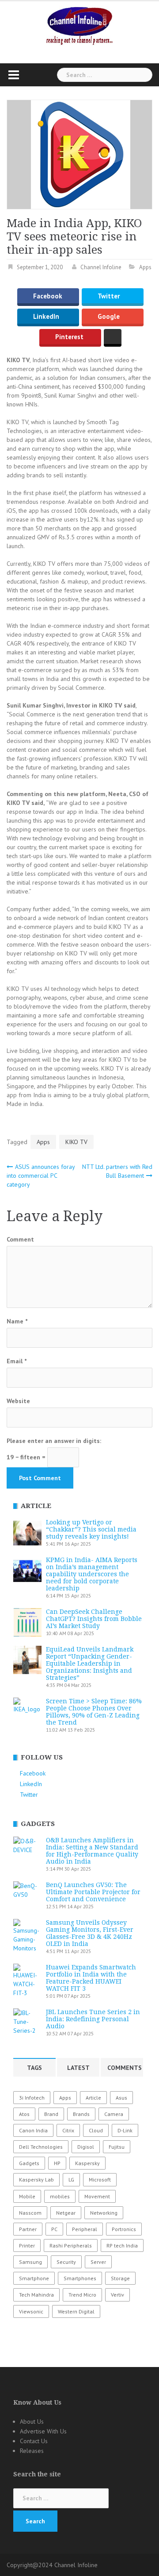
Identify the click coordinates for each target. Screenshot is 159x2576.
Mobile (27, 2196)
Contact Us (34, 2441)
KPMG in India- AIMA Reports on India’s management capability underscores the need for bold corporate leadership (92, 1574)
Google (109, 317)
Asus (121, 2098)
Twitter (109, 296)
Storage (120, 2278)
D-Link (125, 2130)
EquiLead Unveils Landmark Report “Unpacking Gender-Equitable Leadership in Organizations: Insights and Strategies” (90, 1663)
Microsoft (100, 2180)
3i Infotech (32, 2098)
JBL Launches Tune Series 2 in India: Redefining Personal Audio (93, 2019)
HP (57, 2163)
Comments (125, 2068)
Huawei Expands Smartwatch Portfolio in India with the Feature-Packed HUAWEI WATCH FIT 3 (91, 1978)
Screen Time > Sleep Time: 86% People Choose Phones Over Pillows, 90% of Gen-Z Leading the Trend (94, 1712)
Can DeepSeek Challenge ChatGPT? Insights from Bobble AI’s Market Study (94, 1619)
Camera (114, 2114)
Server (98, 2262)
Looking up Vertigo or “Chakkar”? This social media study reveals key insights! (91, 1529)
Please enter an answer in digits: (54, 1441)
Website (18, 1401)
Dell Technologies (41, 2147)
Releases (32, 2451)
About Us (32, 2421)
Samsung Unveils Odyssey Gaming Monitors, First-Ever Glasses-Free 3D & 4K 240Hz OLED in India (90, 1933)
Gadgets (29, 2163)
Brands (81, 2114)
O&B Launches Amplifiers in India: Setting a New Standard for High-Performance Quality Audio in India (92, 1851)
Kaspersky (87, 2163)
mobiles (60, 2196)
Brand (51, 2114)
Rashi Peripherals (71, 2245)
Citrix (68, 2130)
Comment (20, 1239)
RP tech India (122, 2245)
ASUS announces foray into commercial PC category (41, 1176)
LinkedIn (46, 317)
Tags (34, 2068)
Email (17, 1361)
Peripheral (85, 2229)
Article (93, 2098)
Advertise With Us (43, 2431)
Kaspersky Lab (36, 2180)
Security (66, 2262)
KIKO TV (76, 1142)
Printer (27, 2245)
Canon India (33, 2130)
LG (71, 2180)
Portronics (124, 2229)
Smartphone (34, 2278)
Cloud (96, 2130)
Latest (78, 2068)
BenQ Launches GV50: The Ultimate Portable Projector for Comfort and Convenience (93, 1892)
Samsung (30, 2262)
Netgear (66, 2213)
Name (17, 1321)
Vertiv (117, 2295)
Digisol (86, 2147)
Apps (145, 267)
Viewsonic (31, 2311)
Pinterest (69, 337)
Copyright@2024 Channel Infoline (52, 2565)
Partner (28, 2229)
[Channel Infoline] (79, 25)
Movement (97, 2196)
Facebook (48, 296)
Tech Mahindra (36, 2295)
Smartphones (80, 2278)
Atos (24, 2114)
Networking (104, 2213)
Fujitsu (117, 2147)
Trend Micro (82, 2295)
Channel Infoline (101, 267)
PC (54, 2229)
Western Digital (76, 2311)
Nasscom (30, 2213)
